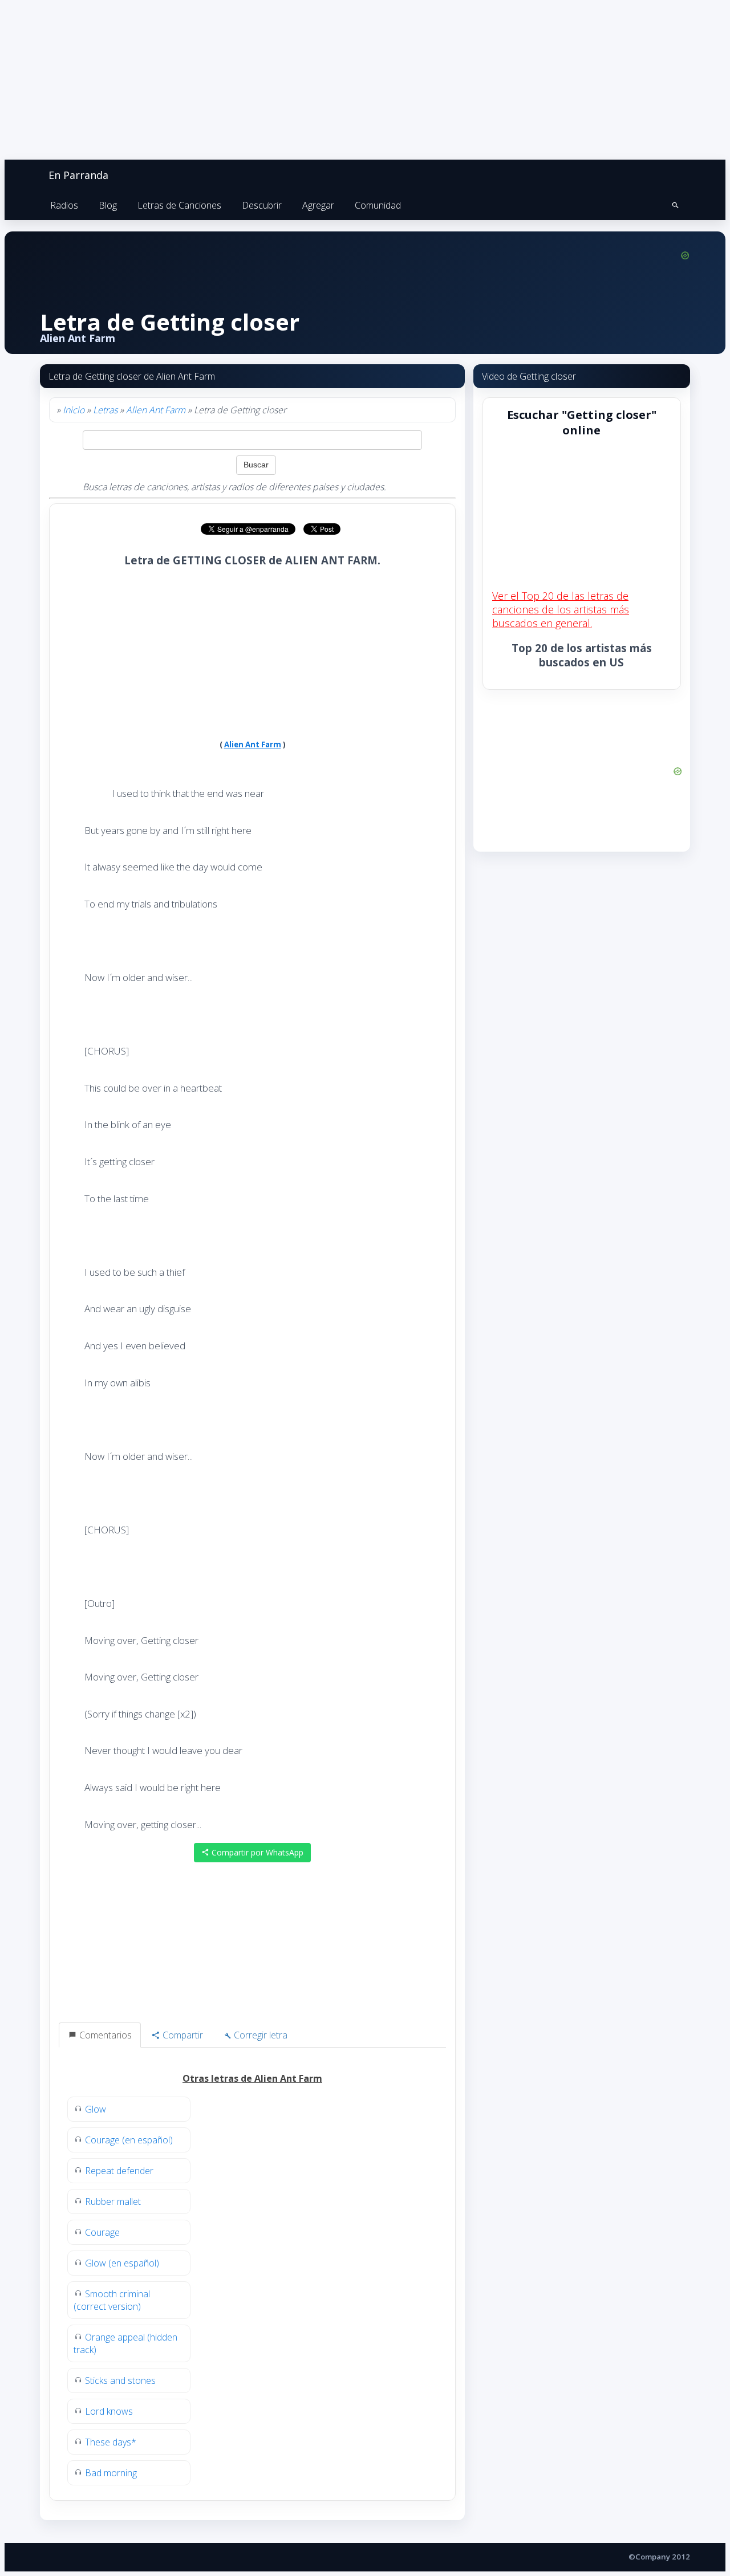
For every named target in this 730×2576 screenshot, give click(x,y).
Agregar (318, 205)
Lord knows (109, 2411)
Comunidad (378, 205)
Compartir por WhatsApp (256, 1852)
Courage (102, 2232)
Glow (96, 2109)
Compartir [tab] (182, 2035)
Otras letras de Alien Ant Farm (252, 2078)
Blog (108, 205)
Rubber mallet (113, 2201)
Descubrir (262, 205)
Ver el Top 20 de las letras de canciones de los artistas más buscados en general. (561, 609)
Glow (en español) (122, 2263)
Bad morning (111, 2473)
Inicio (74, 410)
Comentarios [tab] (104, 2035)
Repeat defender (119, 2171)
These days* (111, 2442)
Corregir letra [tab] (259, 2035)
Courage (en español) (129, 2140)
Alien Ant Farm (156, 410)
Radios (64, 205)
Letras (105, 410)
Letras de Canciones (179, 205)
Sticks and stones (120, 2380)
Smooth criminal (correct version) (112, 2300)
